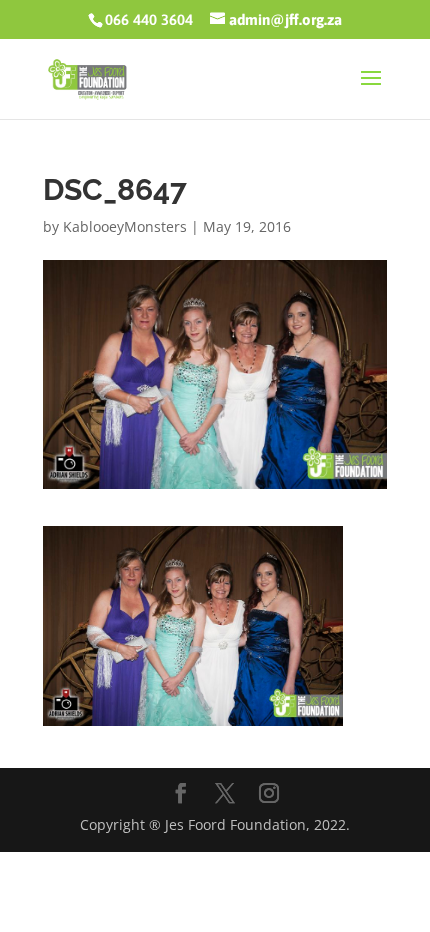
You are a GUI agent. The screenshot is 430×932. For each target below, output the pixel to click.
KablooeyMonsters (125, 226)
